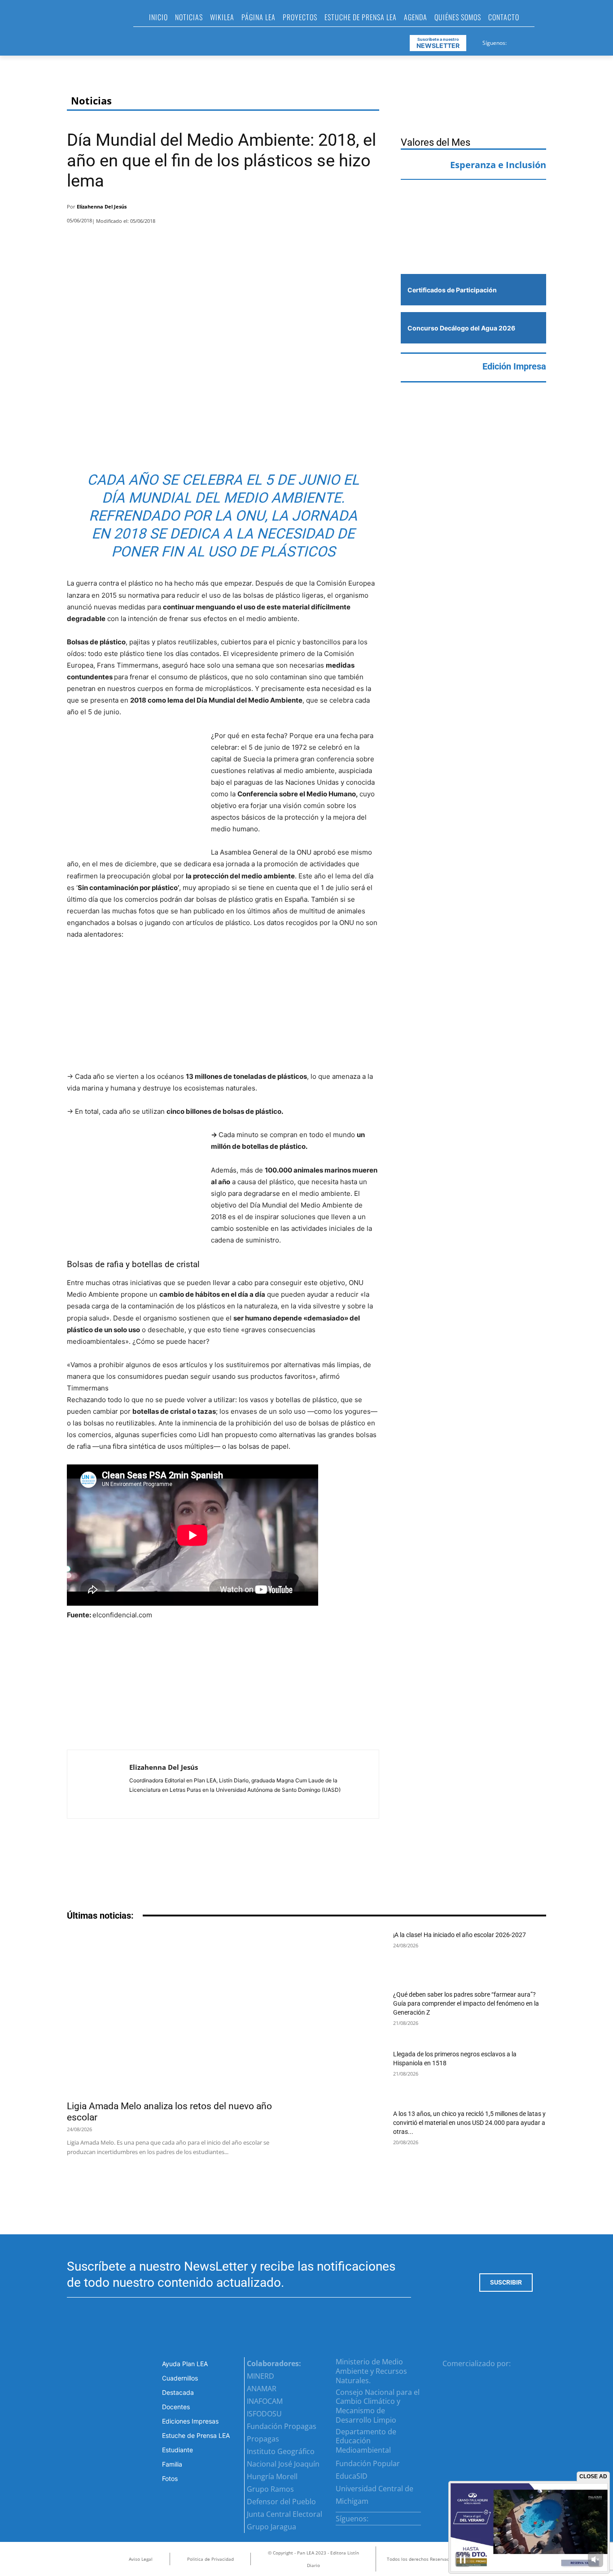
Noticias (91, 101)
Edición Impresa (514, 366)
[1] (473, 247)
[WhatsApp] (346, 209)
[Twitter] (536, 41)
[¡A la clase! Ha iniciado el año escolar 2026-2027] (352, 1954)
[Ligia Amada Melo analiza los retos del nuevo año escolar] (181, 2013)
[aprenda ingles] (473, 204)
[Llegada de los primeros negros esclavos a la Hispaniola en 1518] (352, 2074)
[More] (370, 209)
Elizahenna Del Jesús (102, 206)
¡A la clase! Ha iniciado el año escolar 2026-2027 (460, 1935)
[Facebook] (514, 41)
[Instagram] (525, 41)
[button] (545, 20)
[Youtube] (547, 41)
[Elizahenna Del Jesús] (98, 1784)
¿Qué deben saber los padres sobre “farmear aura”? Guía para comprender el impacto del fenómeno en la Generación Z (466, 2003)
